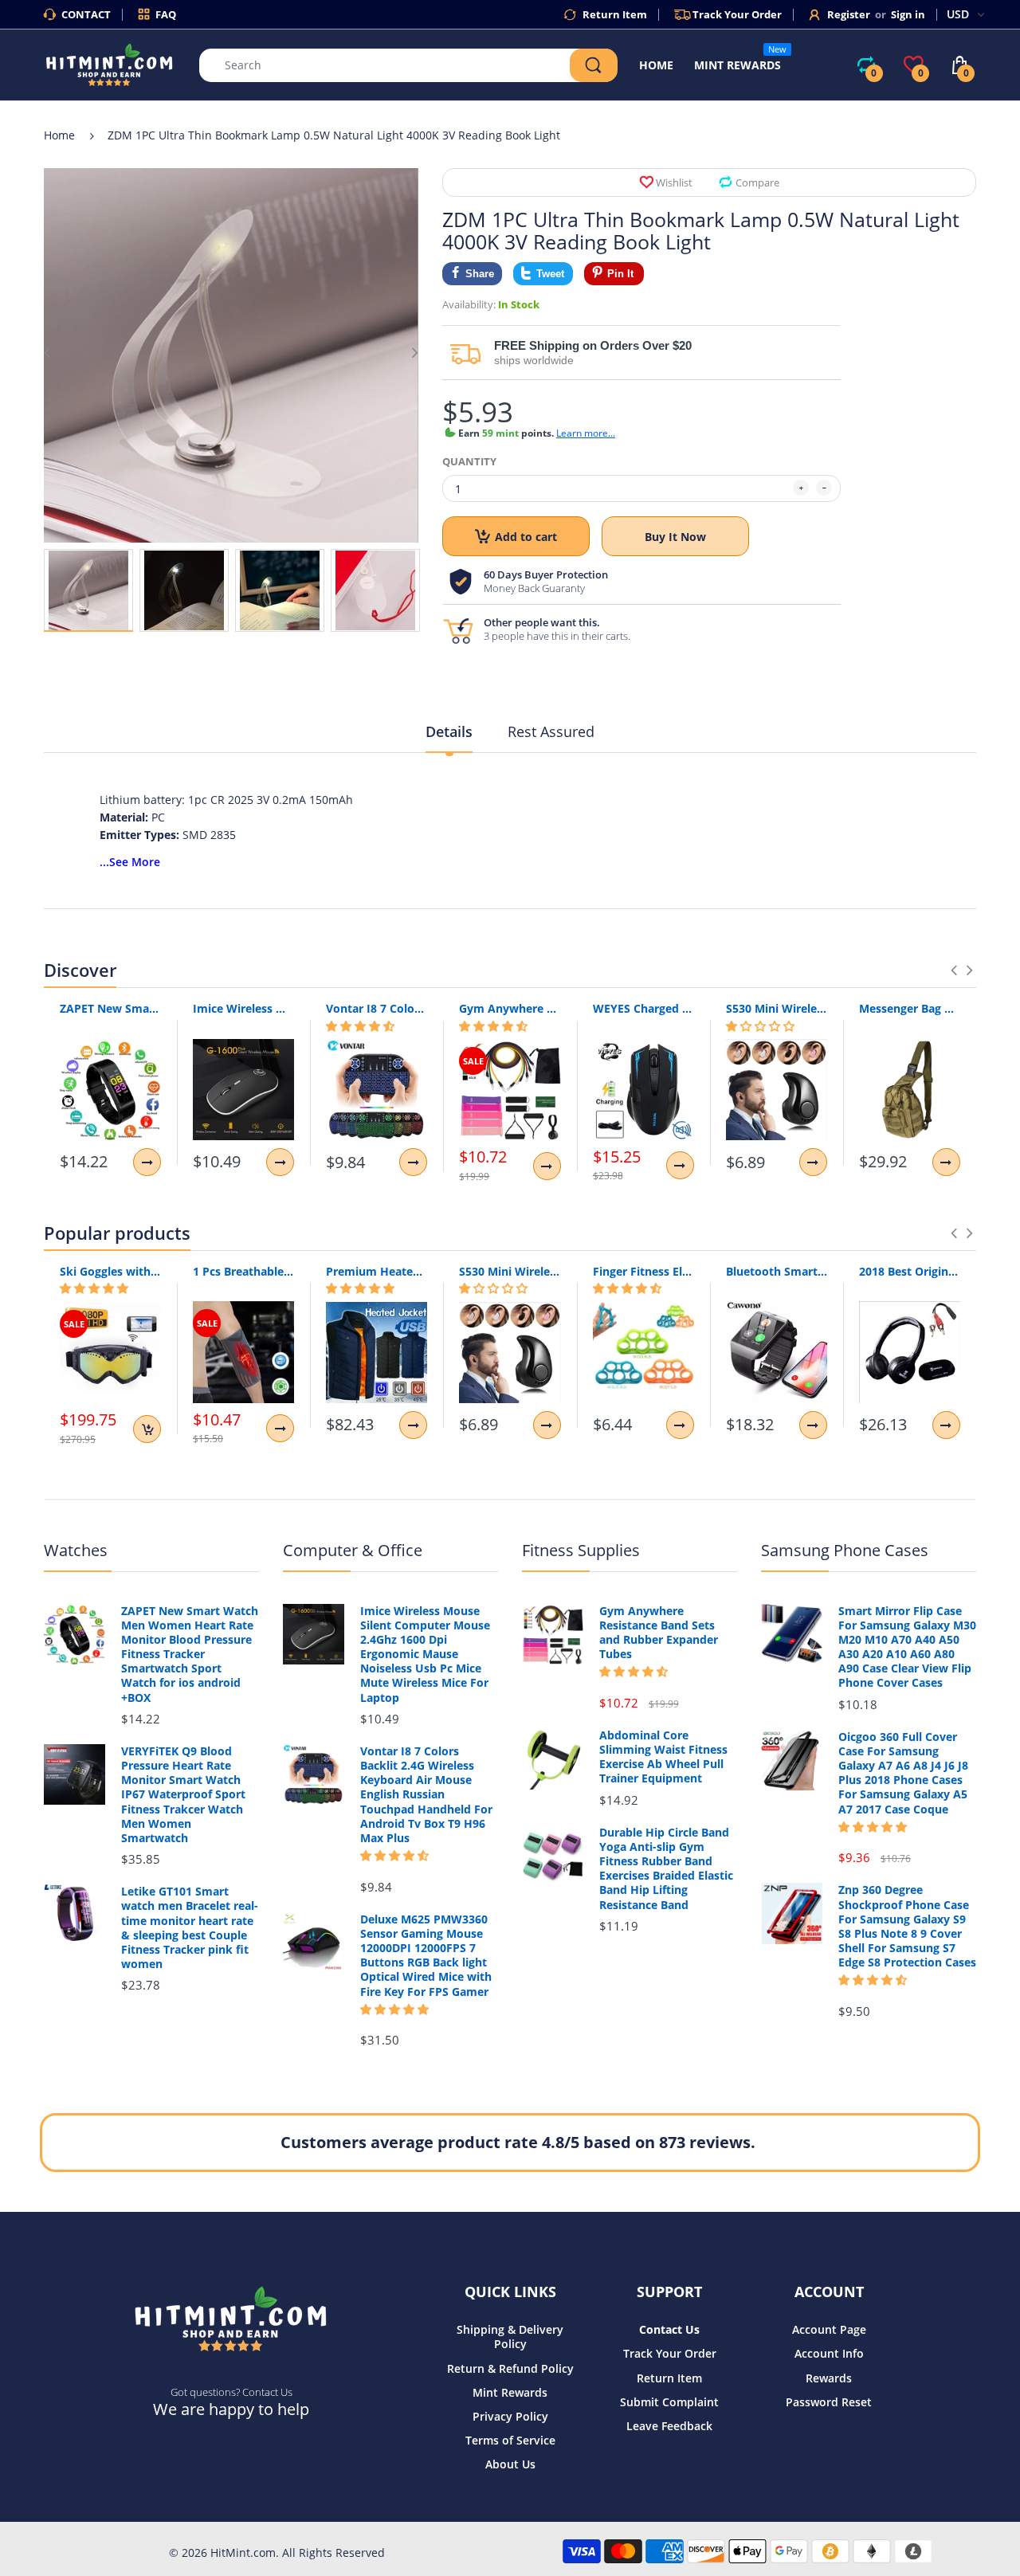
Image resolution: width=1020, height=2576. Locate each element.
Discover (80, 970)
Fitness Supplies (581, 1550)
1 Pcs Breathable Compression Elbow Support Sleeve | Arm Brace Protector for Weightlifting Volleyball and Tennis (243, 1271)
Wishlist (674, 182)
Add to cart (526, 537)
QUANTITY (469, 461)
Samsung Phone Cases (845, 1550)
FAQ (166, 14)
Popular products (117, 1233)
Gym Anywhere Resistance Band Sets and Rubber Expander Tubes (510, 1008)
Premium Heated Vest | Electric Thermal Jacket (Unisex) (377, 1271)
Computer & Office (353, 1550)
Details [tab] (449, 731)
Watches (76, 1550)
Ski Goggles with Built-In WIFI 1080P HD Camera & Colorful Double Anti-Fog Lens (110, 1271)
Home (59, 135)
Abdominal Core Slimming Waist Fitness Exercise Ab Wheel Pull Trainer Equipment (663, 1757)
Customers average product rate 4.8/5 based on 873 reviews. (518, 2142)
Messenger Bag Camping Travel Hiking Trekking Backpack (910, 1008)
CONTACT (86, 14)
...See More (130, 862)
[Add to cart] (147, 1429)
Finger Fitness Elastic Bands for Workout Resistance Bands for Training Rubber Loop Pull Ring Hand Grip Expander (643, 1271)
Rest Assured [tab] (551, 731)
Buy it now (675, 537)
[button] (360, 1026)
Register (849, 14)
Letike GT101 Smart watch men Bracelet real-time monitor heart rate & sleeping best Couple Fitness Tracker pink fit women (190, 1928)
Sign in (908, 14)
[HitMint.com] (110, 63)
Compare (757, 182)
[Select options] (147, 1162)
